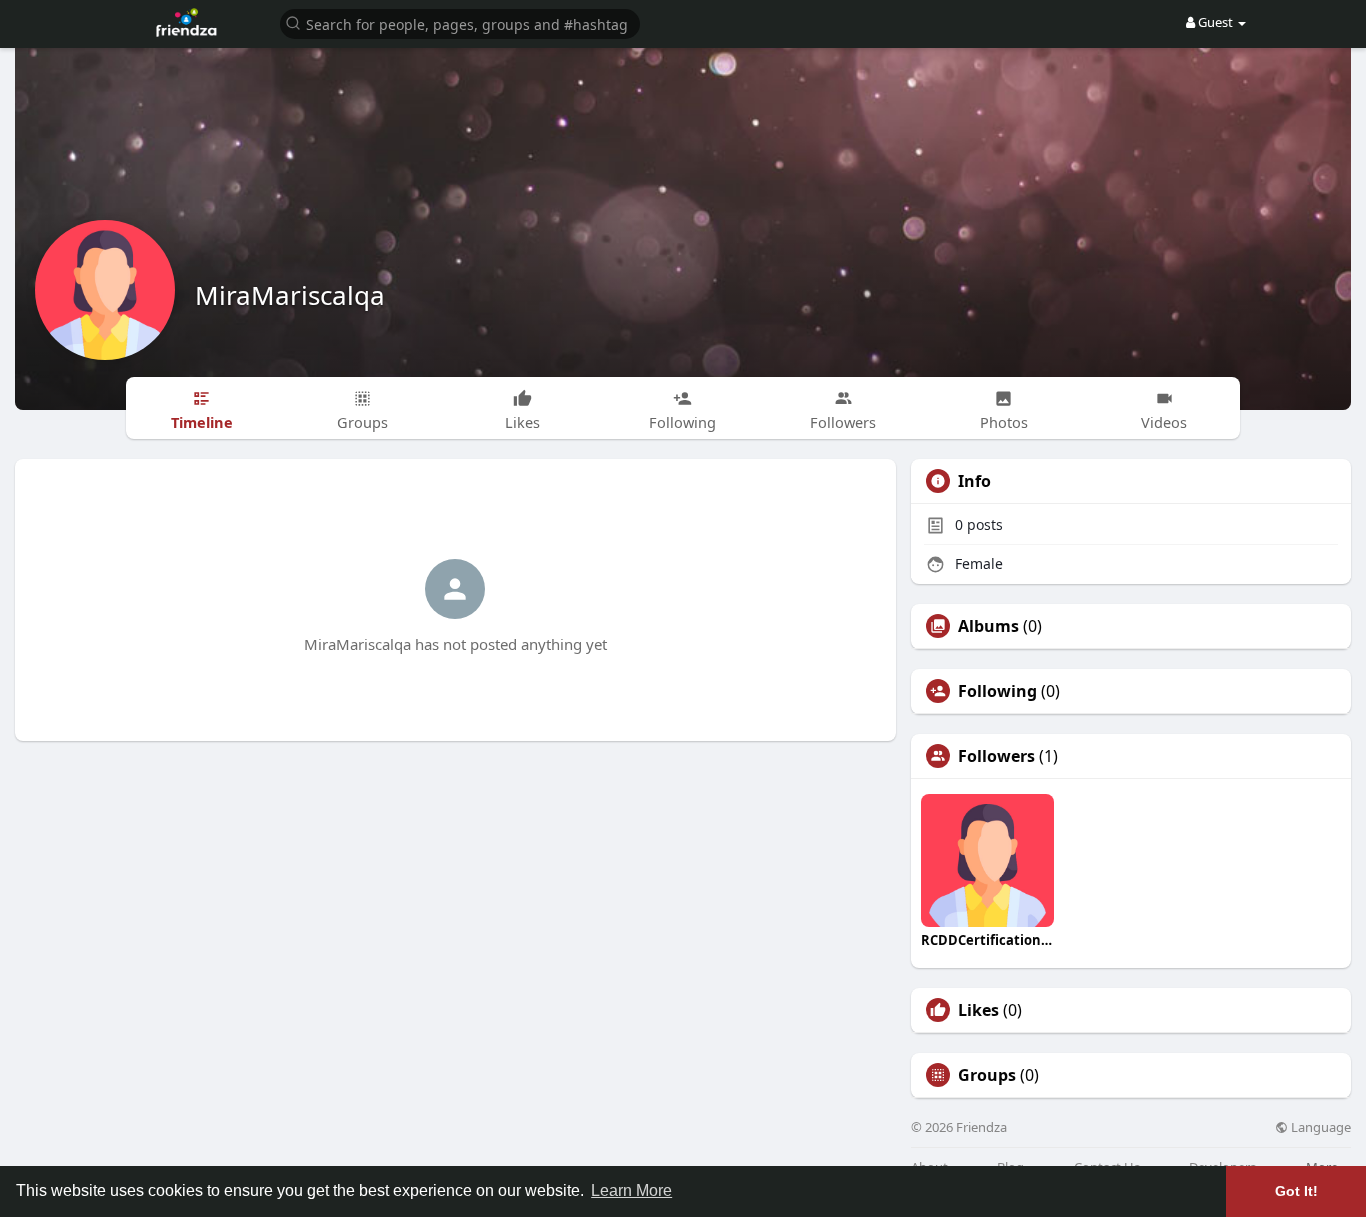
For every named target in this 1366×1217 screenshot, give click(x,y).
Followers (996, 756)
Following (997, 691)
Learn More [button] (631, 1190)
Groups (987, 1075)
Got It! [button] (1296, 1191)
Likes (978, 1010)
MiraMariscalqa (290, 295)
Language (1319, 1127)
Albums (988, 626)
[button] (460, 22)
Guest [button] (1215, 22)
